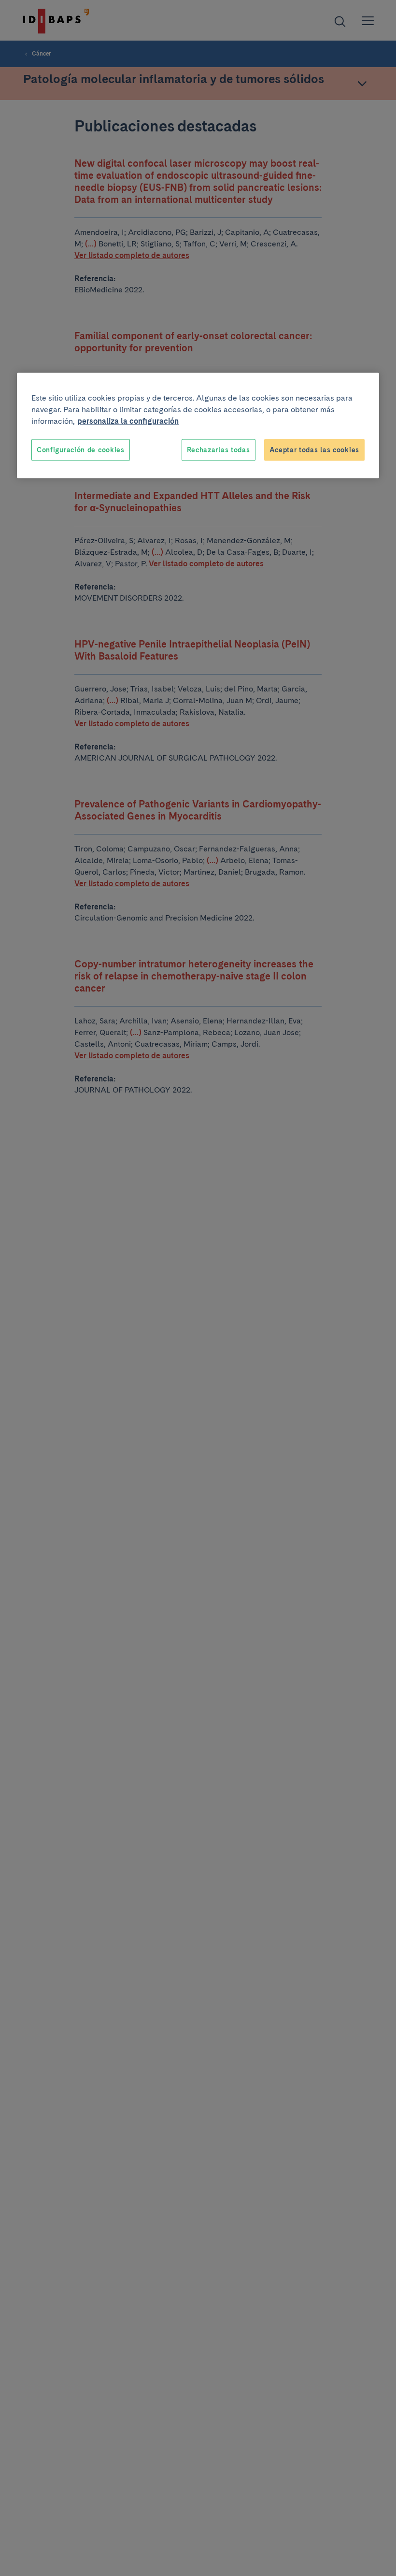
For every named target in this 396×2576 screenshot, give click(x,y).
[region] (198, 425)
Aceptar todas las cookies (315, 449)
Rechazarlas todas (219, 449)
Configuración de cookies (81, 449)
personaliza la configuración (128, 421)
